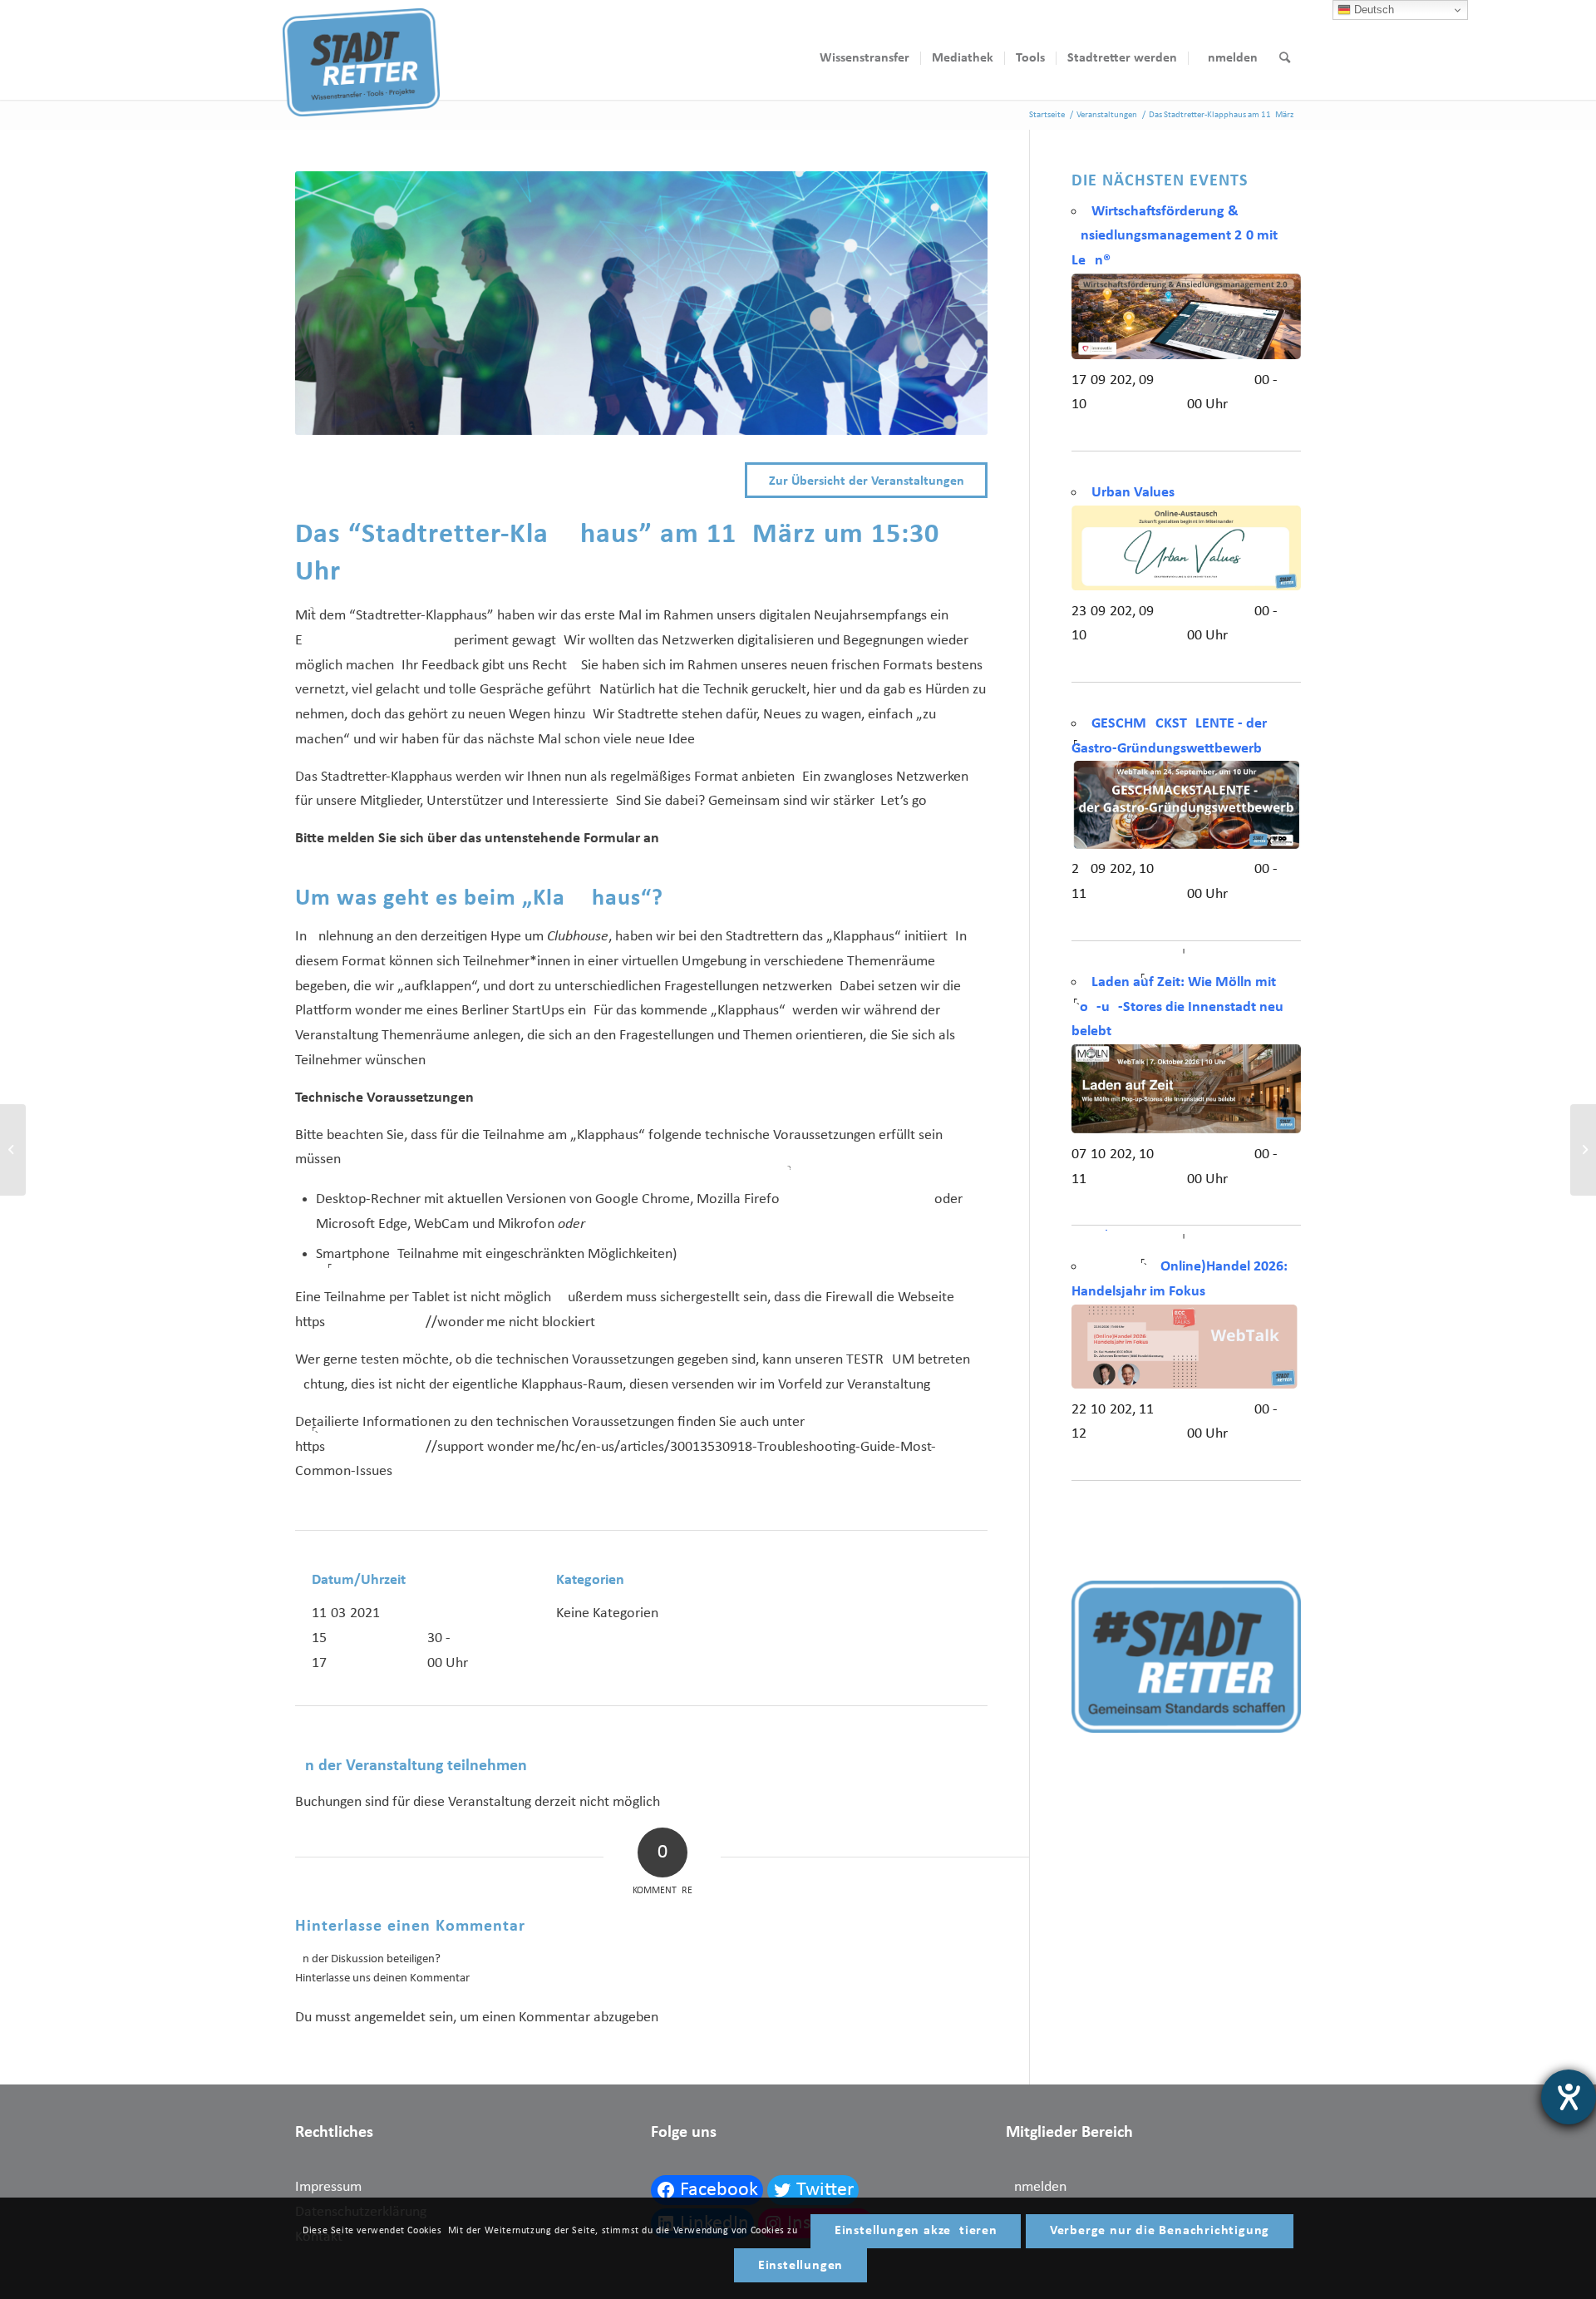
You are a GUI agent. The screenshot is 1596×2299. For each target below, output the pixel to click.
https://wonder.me (400, 1322)
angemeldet (390, 2018)
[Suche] (1285, 58)
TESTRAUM (880, 1360)
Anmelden (1036, 2187)
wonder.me (389, 1011)
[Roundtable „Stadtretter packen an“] (13, 1150)
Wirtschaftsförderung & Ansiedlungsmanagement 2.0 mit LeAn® (1175, 236)
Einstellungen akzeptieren (916, 2231)
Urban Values (1133, 493)
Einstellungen (800, 2266)
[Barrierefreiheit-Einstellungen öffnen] (1569, 2097)
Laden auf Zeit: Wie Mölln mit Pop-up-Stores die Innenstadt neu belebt (1177, 1007)
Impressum (328, 2187)
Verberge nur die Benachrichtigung (1160, 2231)
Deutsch (1372, 10)
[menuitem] (864, 58)
